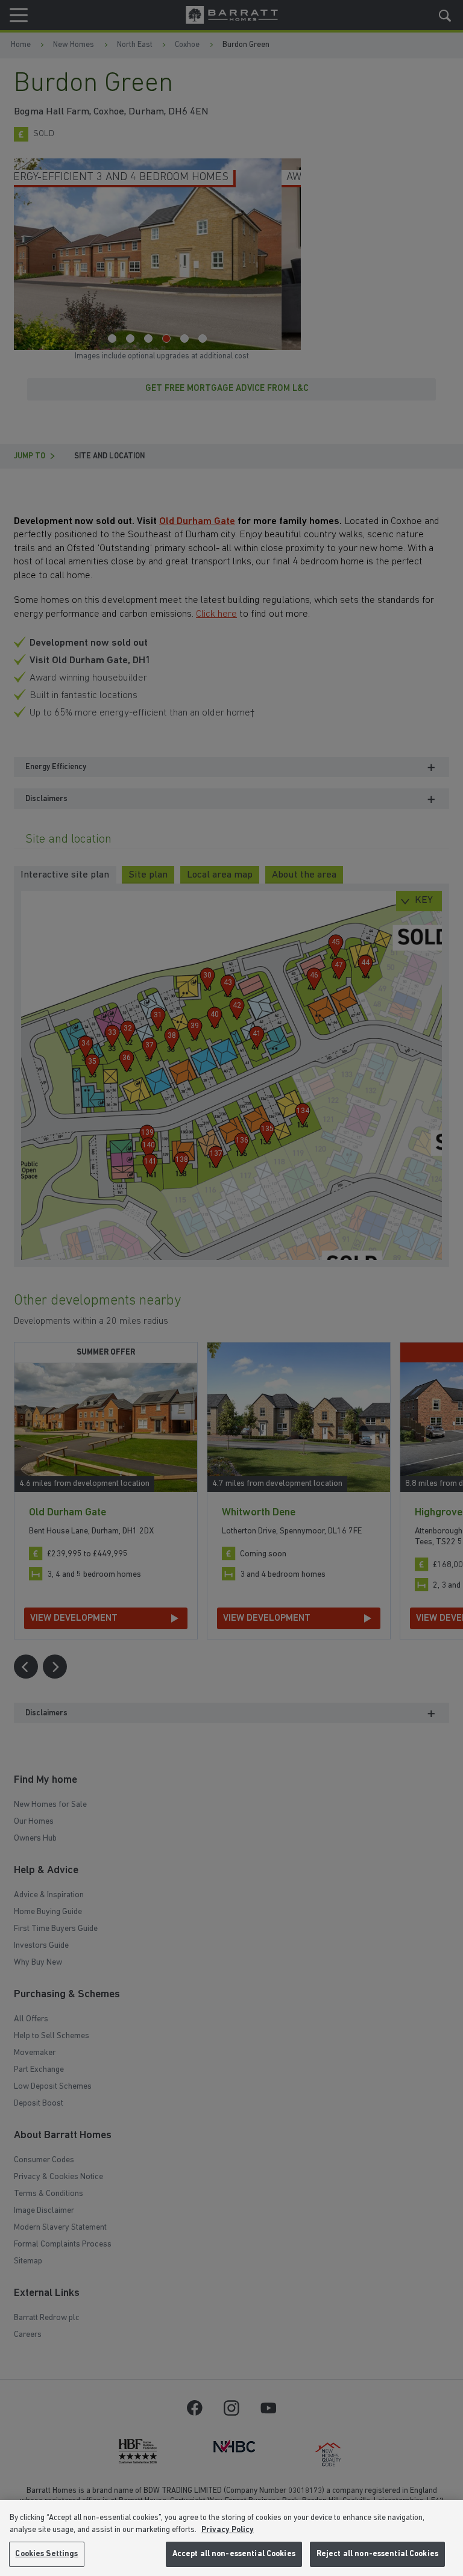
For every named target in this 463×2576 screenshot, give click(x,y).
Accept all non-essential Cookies (234, 2554)
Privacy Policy (228, 2530)
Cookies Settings (46, 2554)
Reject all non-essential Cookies (377, 2554)
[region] (231, 2538)
